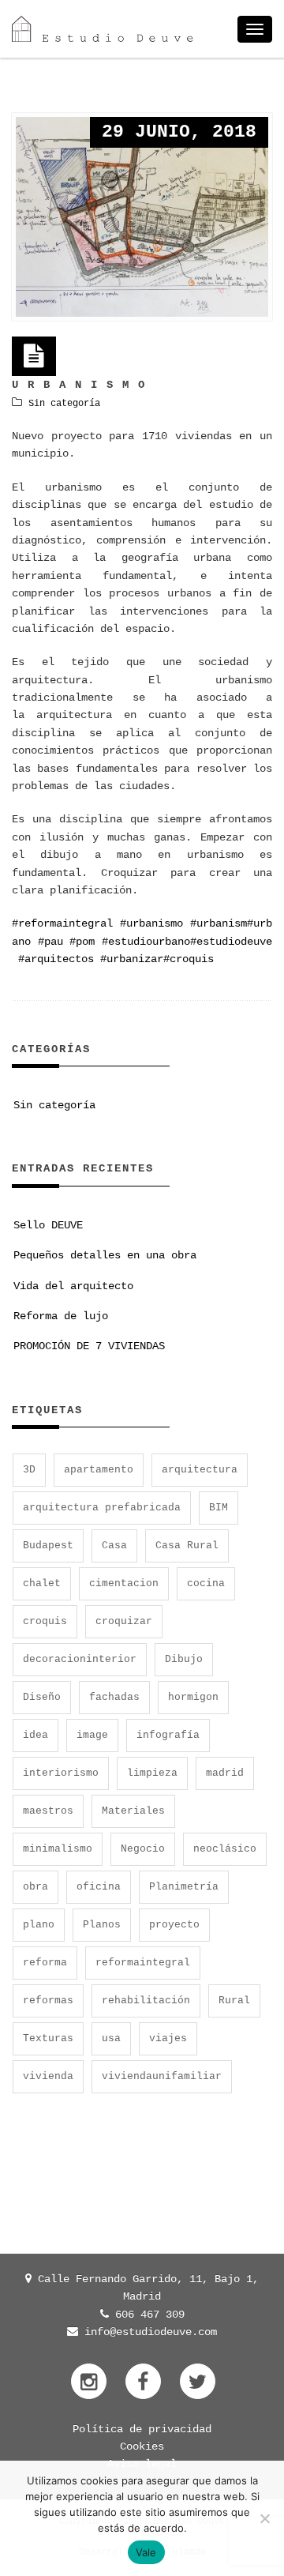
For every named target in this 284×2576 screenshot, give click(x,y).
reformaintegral (143, 1963)
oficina (99, 1887)
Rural (234, 2001)
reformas (48, 2001)
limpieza (152, 1773)
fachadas (114, 1697)
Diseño (42, 1697)
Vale (146, 2552)
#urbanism (219, 923)
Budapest (48, 1546)
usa (111, 2038)
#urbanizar (132, 959)
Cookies (142, 2446)
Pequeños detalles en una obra (105, 1255)
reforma (45, 1963)
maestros (48, 1811)
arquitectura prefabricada (102, 1508)
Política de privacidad (142, 2429)
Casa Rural (187, 1546)
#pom (82, 942)
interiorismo (61, 1773)
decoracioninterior (80, 1659)
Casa (114, 1546)
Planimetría (184, 1887)
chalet (42, 1583)
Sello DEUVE (48, 1225)
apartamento (99, 1470)
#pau (50, 942)
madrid (225, 1773)
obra (35, 1887)
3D (29, 1470)
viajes (168, 2038)
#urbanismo (151, 923)
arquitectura (200, 1470)
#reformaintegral (62, 923)
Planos (102, 1925)
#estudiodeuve (231, 942)
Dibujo (184, 1659)
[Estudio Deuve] (103, 29)
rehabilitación (146, 2001)
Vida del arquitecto (73, 1286)
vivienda (48, 2076)
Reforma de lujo (61, 1316)
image (92, 1735)
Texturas (48, 2038)
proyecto (174, 1925)
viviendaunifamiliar (162, 2076)
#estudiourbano (146, 942)
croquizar (124, 1621)
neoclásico (225, 1849)
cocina (206, 1583)
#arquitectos (56, 959)
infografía (168, 1735)
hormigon (193, 1697)
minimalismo (58, 1849)
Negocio (143, 1849)
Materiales (133, 1811)
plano (39, 1925)
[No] (264, 2518)
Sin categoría (64, 404)
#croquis (189, 959)
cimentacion (124, 1583)
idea (35, 1735)
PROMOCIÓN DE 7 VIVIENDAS (89, 1346)
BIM (219, 1508)
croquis (45, 1621)
